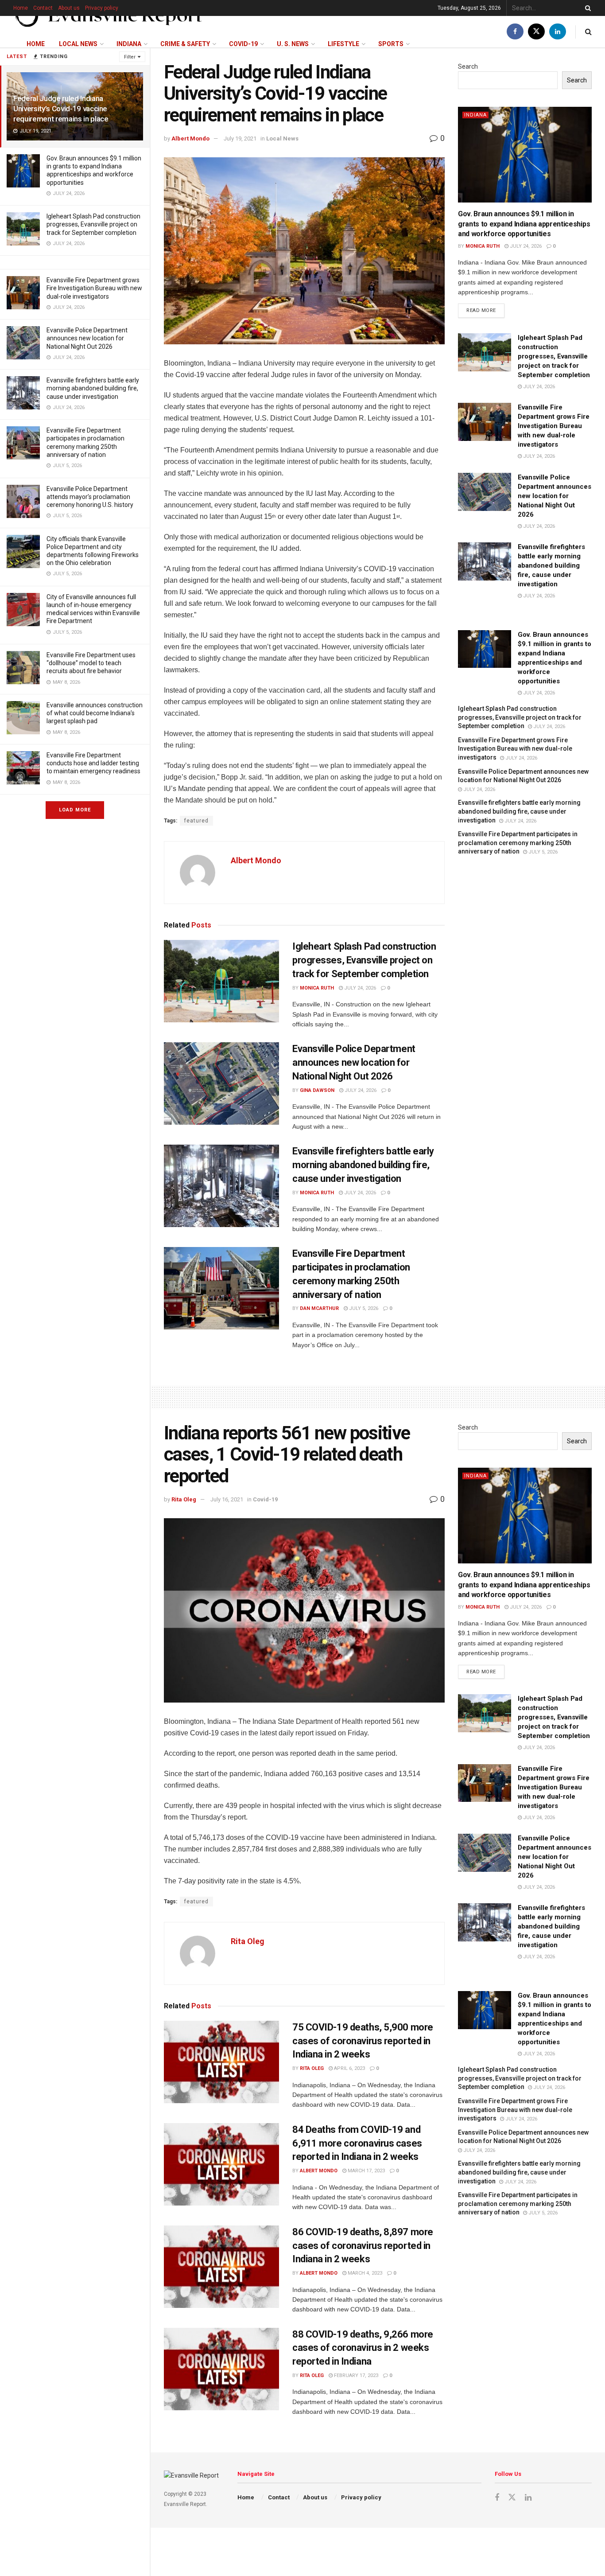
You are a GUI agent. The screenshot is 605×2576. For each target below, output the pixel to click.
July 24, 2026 (359, 988)
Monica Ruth (317, 988)
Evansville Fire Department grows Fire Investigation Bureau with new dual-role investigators (94, 288)
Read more (485, 308)
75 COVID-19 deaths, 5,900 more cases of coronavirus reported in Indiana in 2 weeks (363, 2041)
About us (69, 8)
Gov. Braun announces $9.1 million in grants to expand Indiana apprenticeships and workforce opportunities (524, 224)
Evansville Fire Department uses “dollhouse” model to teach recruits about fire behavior (91, 663)
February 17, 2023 (355, 2375)
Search (468, 66)
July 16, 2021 (227, 1499)
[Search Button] (586, 8)
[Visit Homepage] (109, 16)
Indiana (129, 44)
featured (196, 821)
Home (21, 8)
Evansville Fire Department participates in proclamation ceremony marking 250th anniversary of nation (518, 843)
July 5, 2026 (363, 1308)
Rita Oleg (184, 1499)
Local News (78, 44)
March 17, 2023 (366, 2171)
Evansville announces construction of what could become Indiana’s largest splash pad (95, 713)
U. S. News (293, 44)
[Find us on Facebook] (515, 32)
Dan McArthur (319, 1308)
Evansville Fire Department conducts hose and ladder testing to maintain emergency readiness (93, 763)
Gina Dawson (317, 1090)
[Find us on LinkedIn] (558, 32)
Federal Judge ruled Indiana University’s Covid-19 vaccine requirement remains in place (61, 109)
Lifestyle (343, 44)
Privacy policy (102, 8)
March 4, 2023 (364, 2273)
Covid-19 (243, 44)
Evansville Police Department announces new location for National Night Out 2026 (87, 338)
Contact (43, 8)
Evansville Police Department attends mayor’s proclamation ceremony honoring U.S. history (90, 497)
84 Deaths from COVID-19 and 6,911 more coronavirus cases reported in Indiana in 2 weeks (357, 2143)
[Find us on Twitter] (536, 32)
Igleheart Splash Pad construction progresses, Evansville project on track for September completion (93, 224)
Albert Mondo (190, 138)
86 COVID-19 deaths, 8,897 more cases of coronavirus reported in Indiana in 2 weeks (363, 2246)
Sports (391, 44)
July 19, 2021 (240, 138)
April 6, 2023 (349, 2068)
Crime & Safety (185, 44)
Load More (75, 810)
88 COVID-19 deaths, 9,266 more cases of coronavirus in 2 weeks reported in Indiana (363, 2348)
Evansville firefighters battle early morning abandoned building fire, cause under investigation (93, 388)
